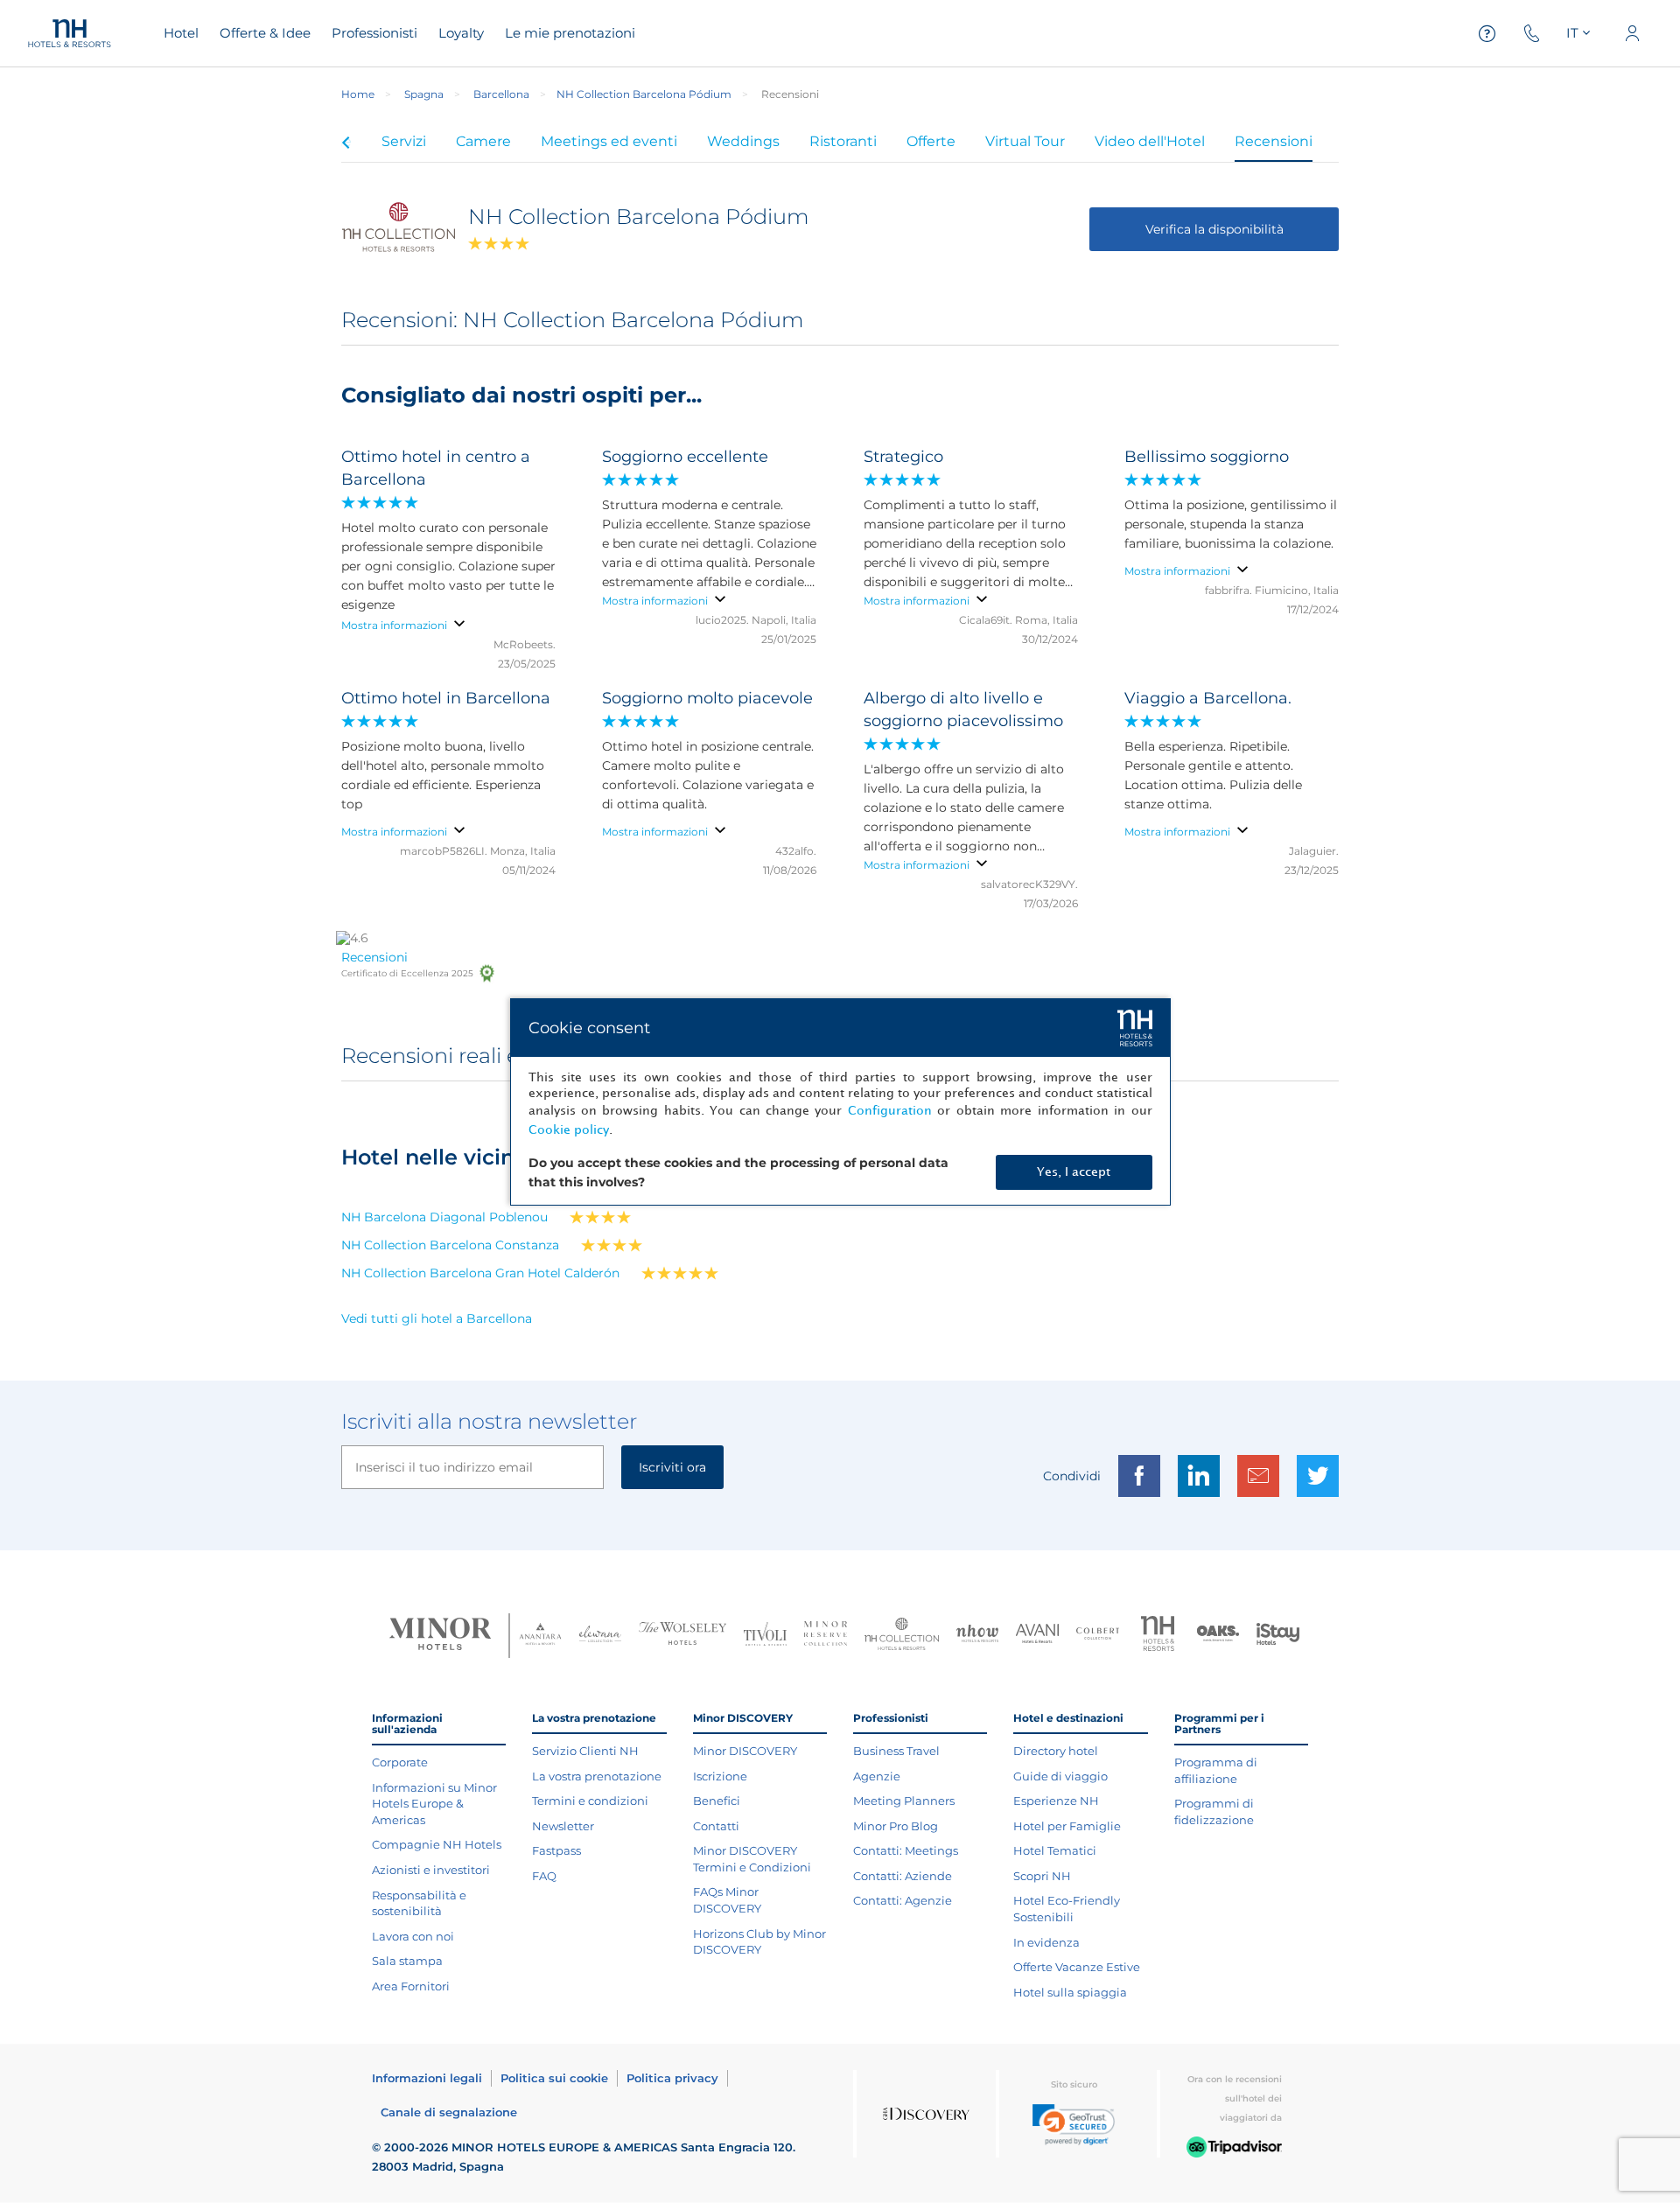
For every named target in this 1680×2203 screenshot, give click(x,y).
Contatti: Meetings (906, 1850)
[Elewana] (601, 1636)
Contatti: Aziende (903, 1876)
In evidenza (1046, 1942)
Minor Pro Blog (896, 1826)
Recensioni (1274, 141)
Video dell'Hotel (1150, 141)
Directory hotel (1056, 1751)
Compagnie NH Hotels (437, 1844)
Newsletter (563, 1826)
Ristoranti (843, 141)
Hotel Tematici (1055, 1850)
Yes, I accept (1074, 1172)
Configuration (890, 1111)
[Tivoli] (765, 1636)
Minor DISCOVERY (745, 1751)
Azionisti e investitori (431, 1870)
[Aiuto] (1487, 34)
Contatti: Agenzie (903, 1900)
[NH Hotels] (1158, 1636)
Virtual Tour (1025, 141)
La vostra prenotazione (597, 1776)
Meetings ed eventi (609, 141)
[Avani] (1037, 1636)
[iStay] (1278, 1636)
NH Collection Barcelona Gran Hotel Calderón (480, 1273)
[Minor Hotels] (440, 1636)
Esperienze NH (1056, 1801)
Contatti (716, 1826)
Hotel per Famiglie (1067, 1826)
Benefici (717, 1801)
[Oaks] (1218, 1636)
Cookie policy (569, 1130)
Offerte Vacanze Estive (1077, 1967)
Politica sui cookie (554, 2078)
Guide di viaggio (1060, 1776)
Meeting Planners (904, 1801)
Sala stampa (407, 1961)
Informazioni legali (427, 2078)
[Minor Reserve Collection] (826, 1636)
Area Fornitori (411, 1986)
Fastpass (556, 1850)
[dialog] (840, 1102)
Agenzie (877, 1776)
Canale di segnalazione (449, 2112)
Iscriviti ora (672, 1467)
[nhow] (978, 1635)
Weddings (743, 141)
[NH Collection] (902, 1636)
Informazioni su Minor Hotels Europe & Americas (434, 1804)
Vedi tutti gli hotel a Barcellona (437, 1318)
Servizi (404, 141)
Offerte (931, 141)
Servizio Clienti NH (585, 1751)
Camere (483, 141)
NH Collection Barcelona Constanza (450, 1245)
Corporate (400, 1762)
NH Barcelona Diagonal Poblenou (444, 1217)
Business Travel (896, 1751)
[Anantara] (540, 1636)
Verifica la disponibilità (1214, 229)
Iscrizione (720, 1776)
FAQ (544, 1876)
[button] (1074, 2125)
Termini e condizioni (590, 1801)
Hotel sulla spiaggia (1070, 1992)
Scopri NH (1042, 1876)
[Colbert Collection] (1098, 1635)
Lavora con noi (413, 1936)
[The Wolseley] (682, 1636)
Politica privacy (672, 2078)
